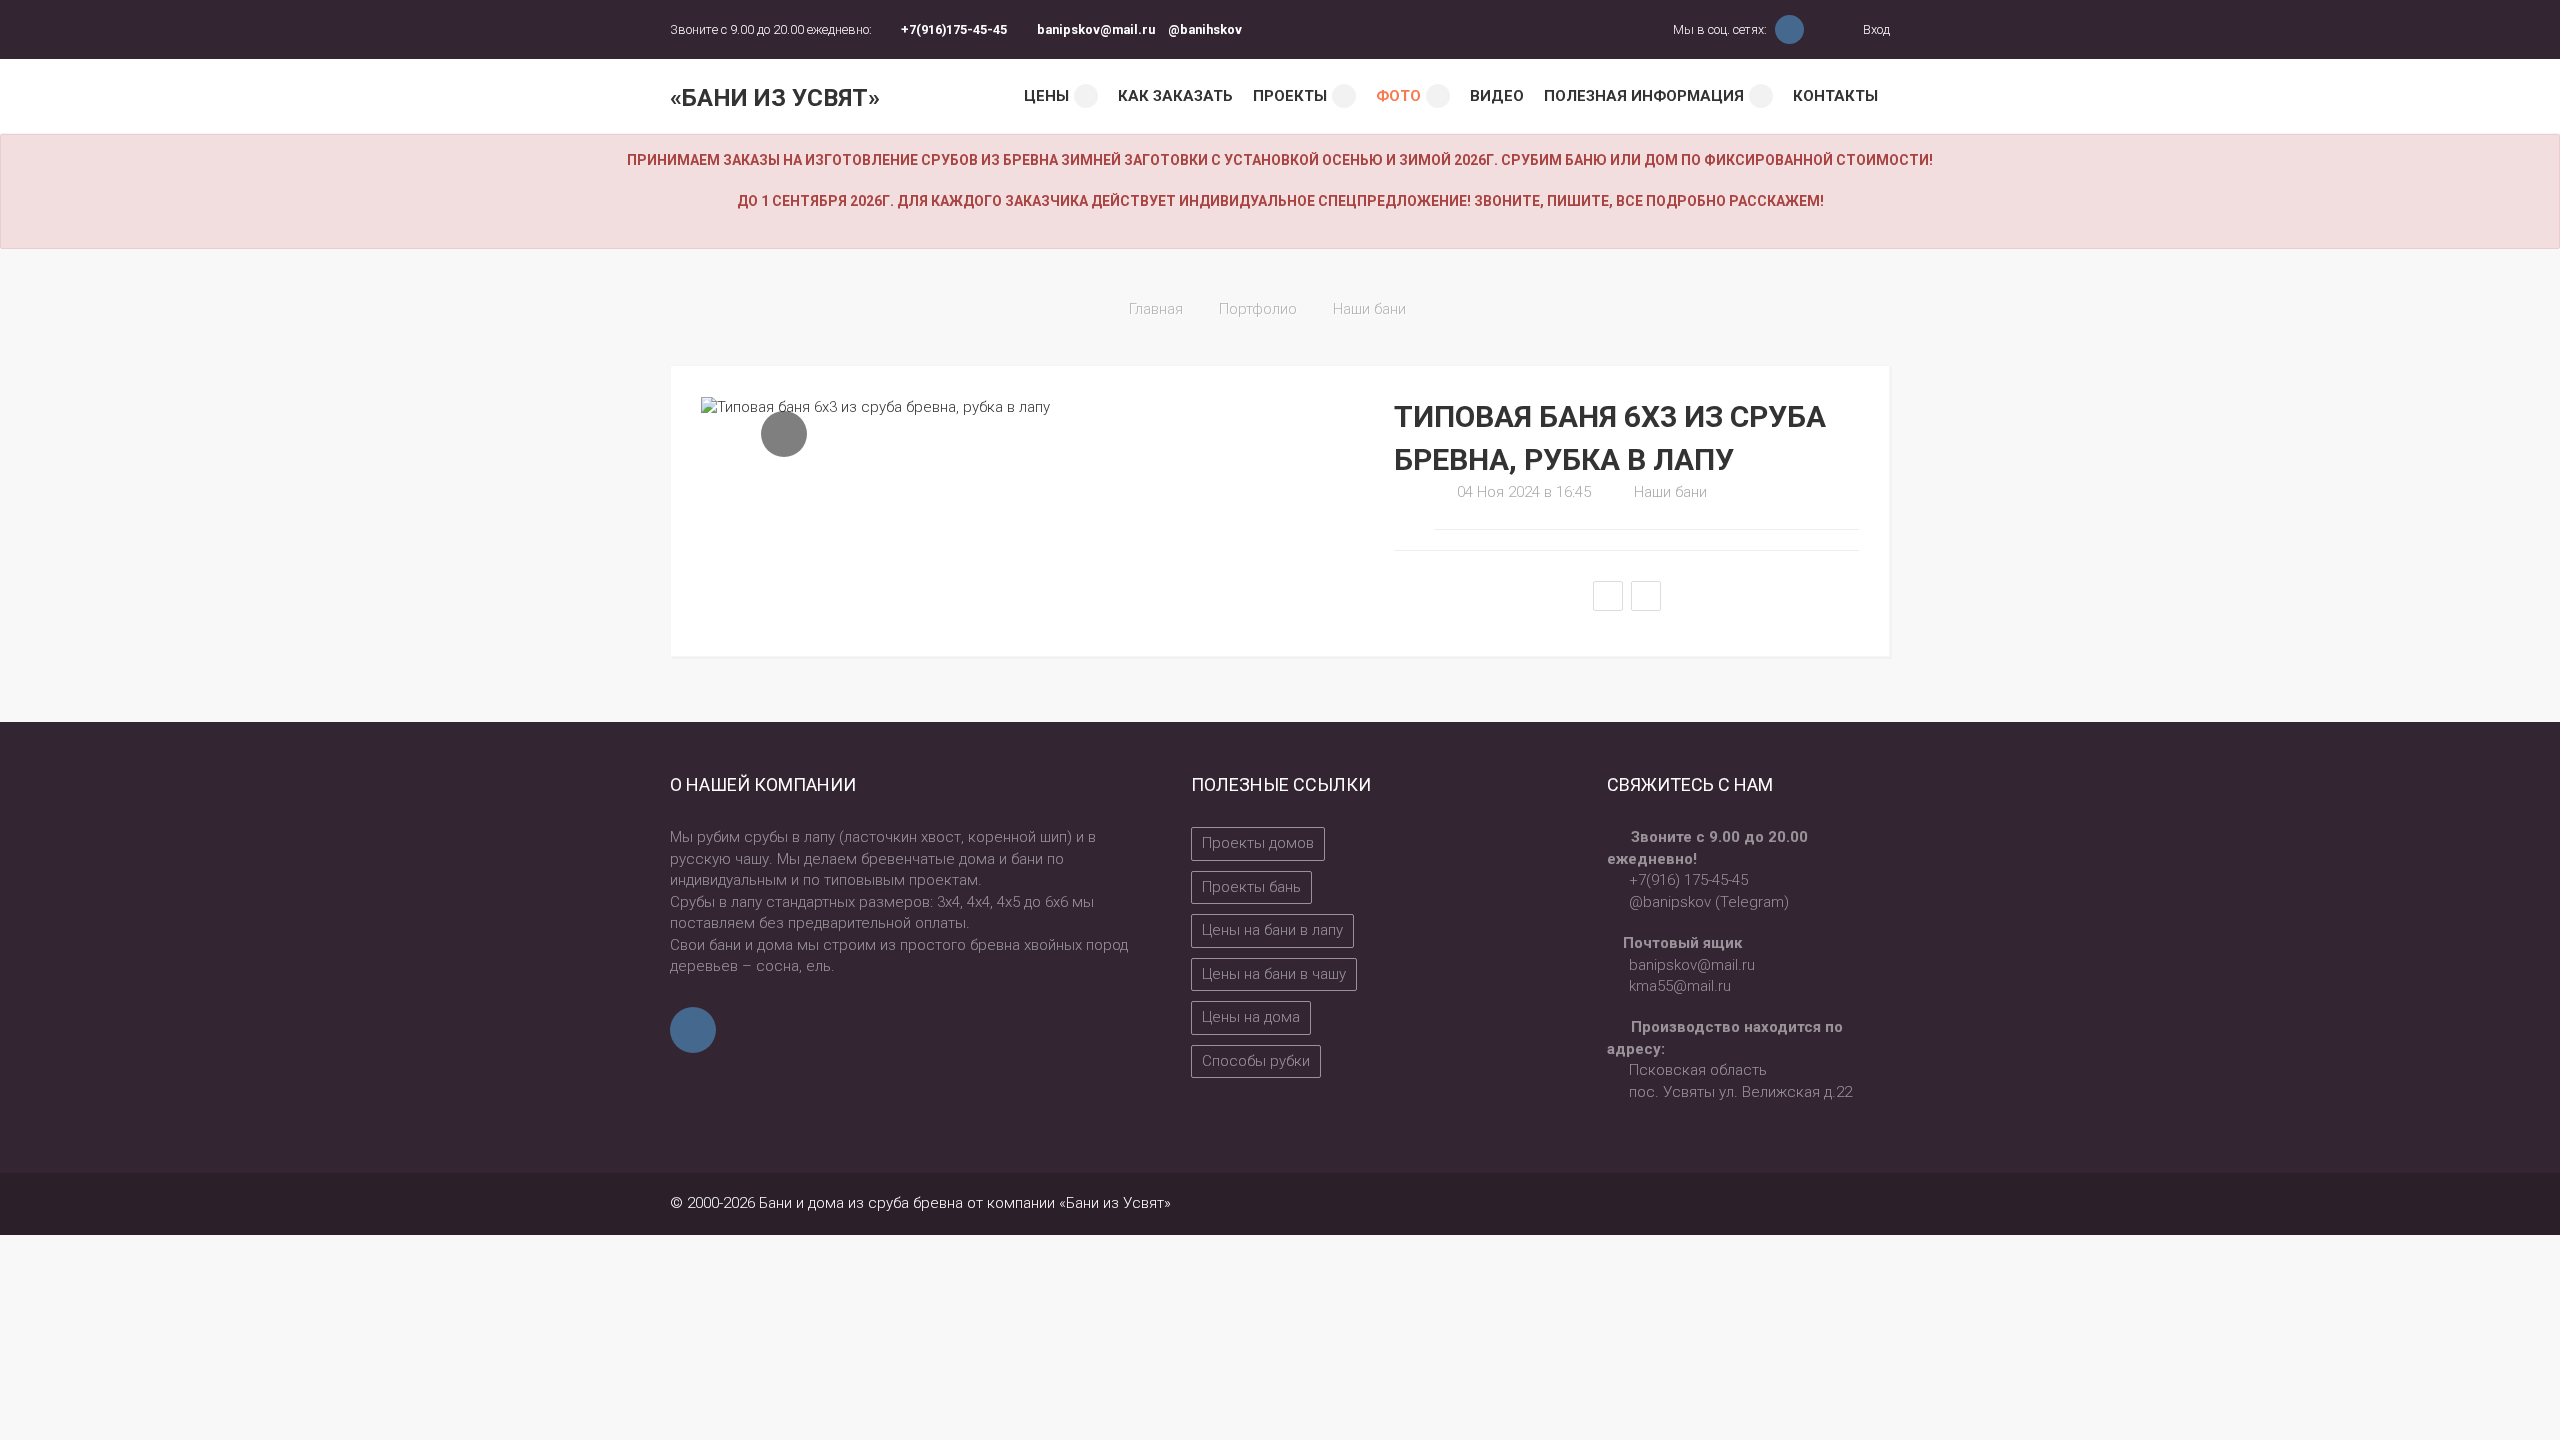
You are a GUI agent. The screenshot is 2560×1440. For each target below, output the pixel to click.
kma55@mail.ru (1680, 986)
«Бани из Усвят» (775, 98)
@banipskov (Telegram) (1709, 902)
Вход (1875, 29)
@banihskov (1205, 29)
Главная (1156, 309)
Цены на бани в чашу (1274, 974)
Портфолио (1258, 309)
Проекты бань (1251, 887)
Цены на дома (1251, 1017)
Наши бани (1369, 309)
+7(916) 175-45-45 (1688, 880)
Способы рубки (1256, 1061)
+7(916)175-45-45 (954, 29)
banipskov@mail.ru (1096, 29)
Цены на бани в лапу (1272, 930)
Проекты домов (1258, 843)
